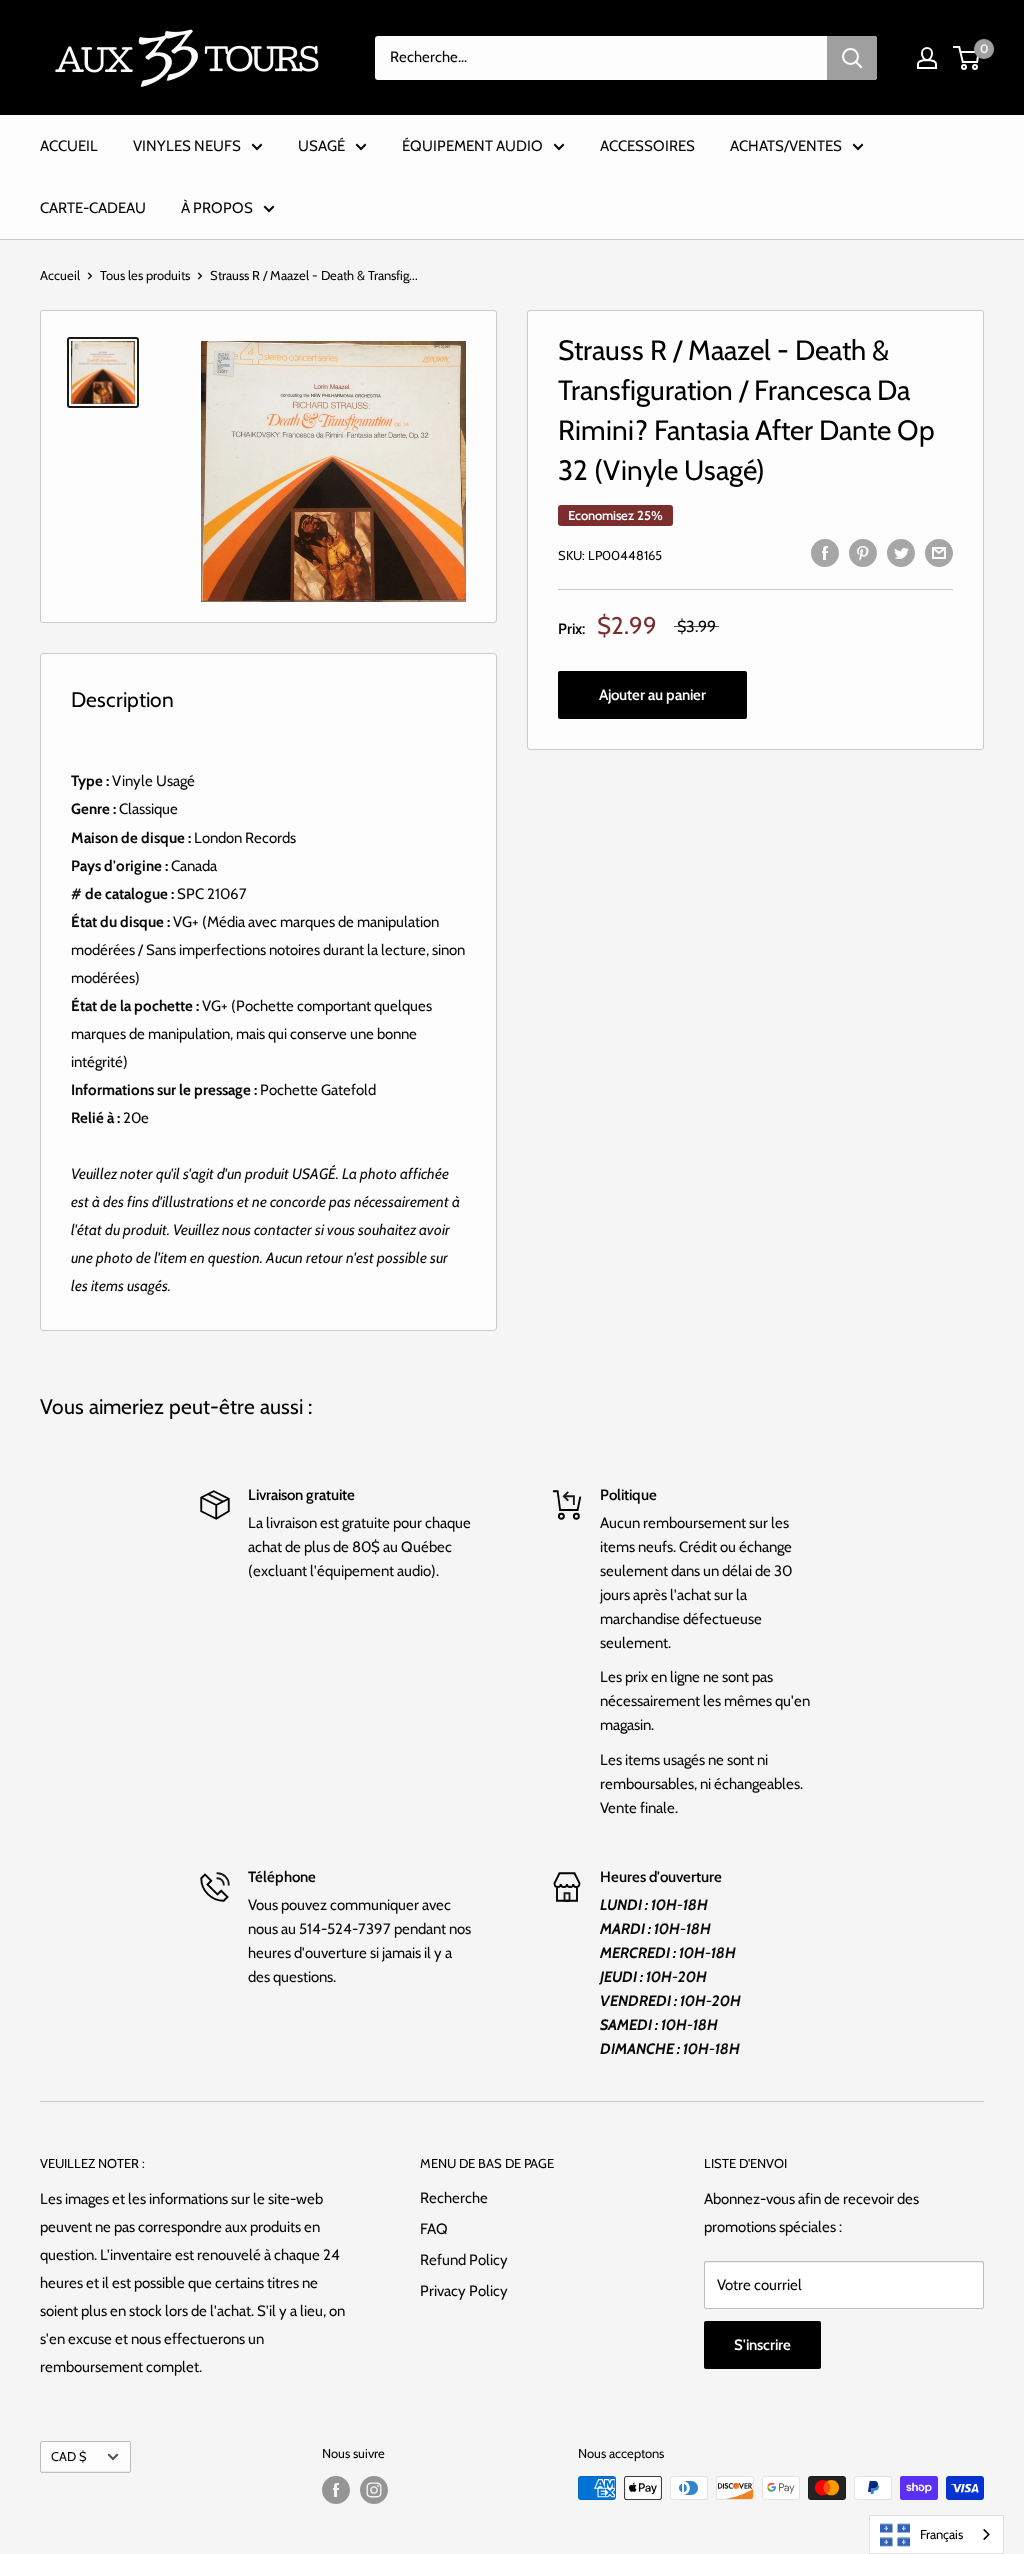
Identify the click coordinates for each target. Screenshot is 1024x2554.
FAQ (434, 2229)
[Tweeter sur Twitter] (901, 551)
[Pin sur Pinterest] (863, 551)
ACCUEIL (69, 146)
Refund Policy (464, 2260)
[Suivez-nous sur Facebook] (336, 2490)
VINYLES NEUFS (187, 146)
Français (941, 2534)
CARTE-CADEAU (93, 208)
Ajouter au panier (652, 695)
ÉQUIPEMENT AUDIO (472, 146)
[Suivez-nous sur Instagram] (374, 2490)
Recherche (454, 2198)
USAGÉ (321, 146)
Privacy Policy (464, 2291)
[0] (967, 58)
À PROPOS (217, 208)
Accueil (60, 275)
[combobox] (936, 2534)
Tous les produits (145, 275)
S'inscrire (762, 2345)
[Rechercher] (852, 58)
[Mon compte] (927, 58)
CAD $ (68, 2456)
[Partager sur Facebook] (825, 551)
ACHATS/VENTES (786, 146)
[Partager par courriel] (939, 551)
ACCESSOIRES (647, 146)
